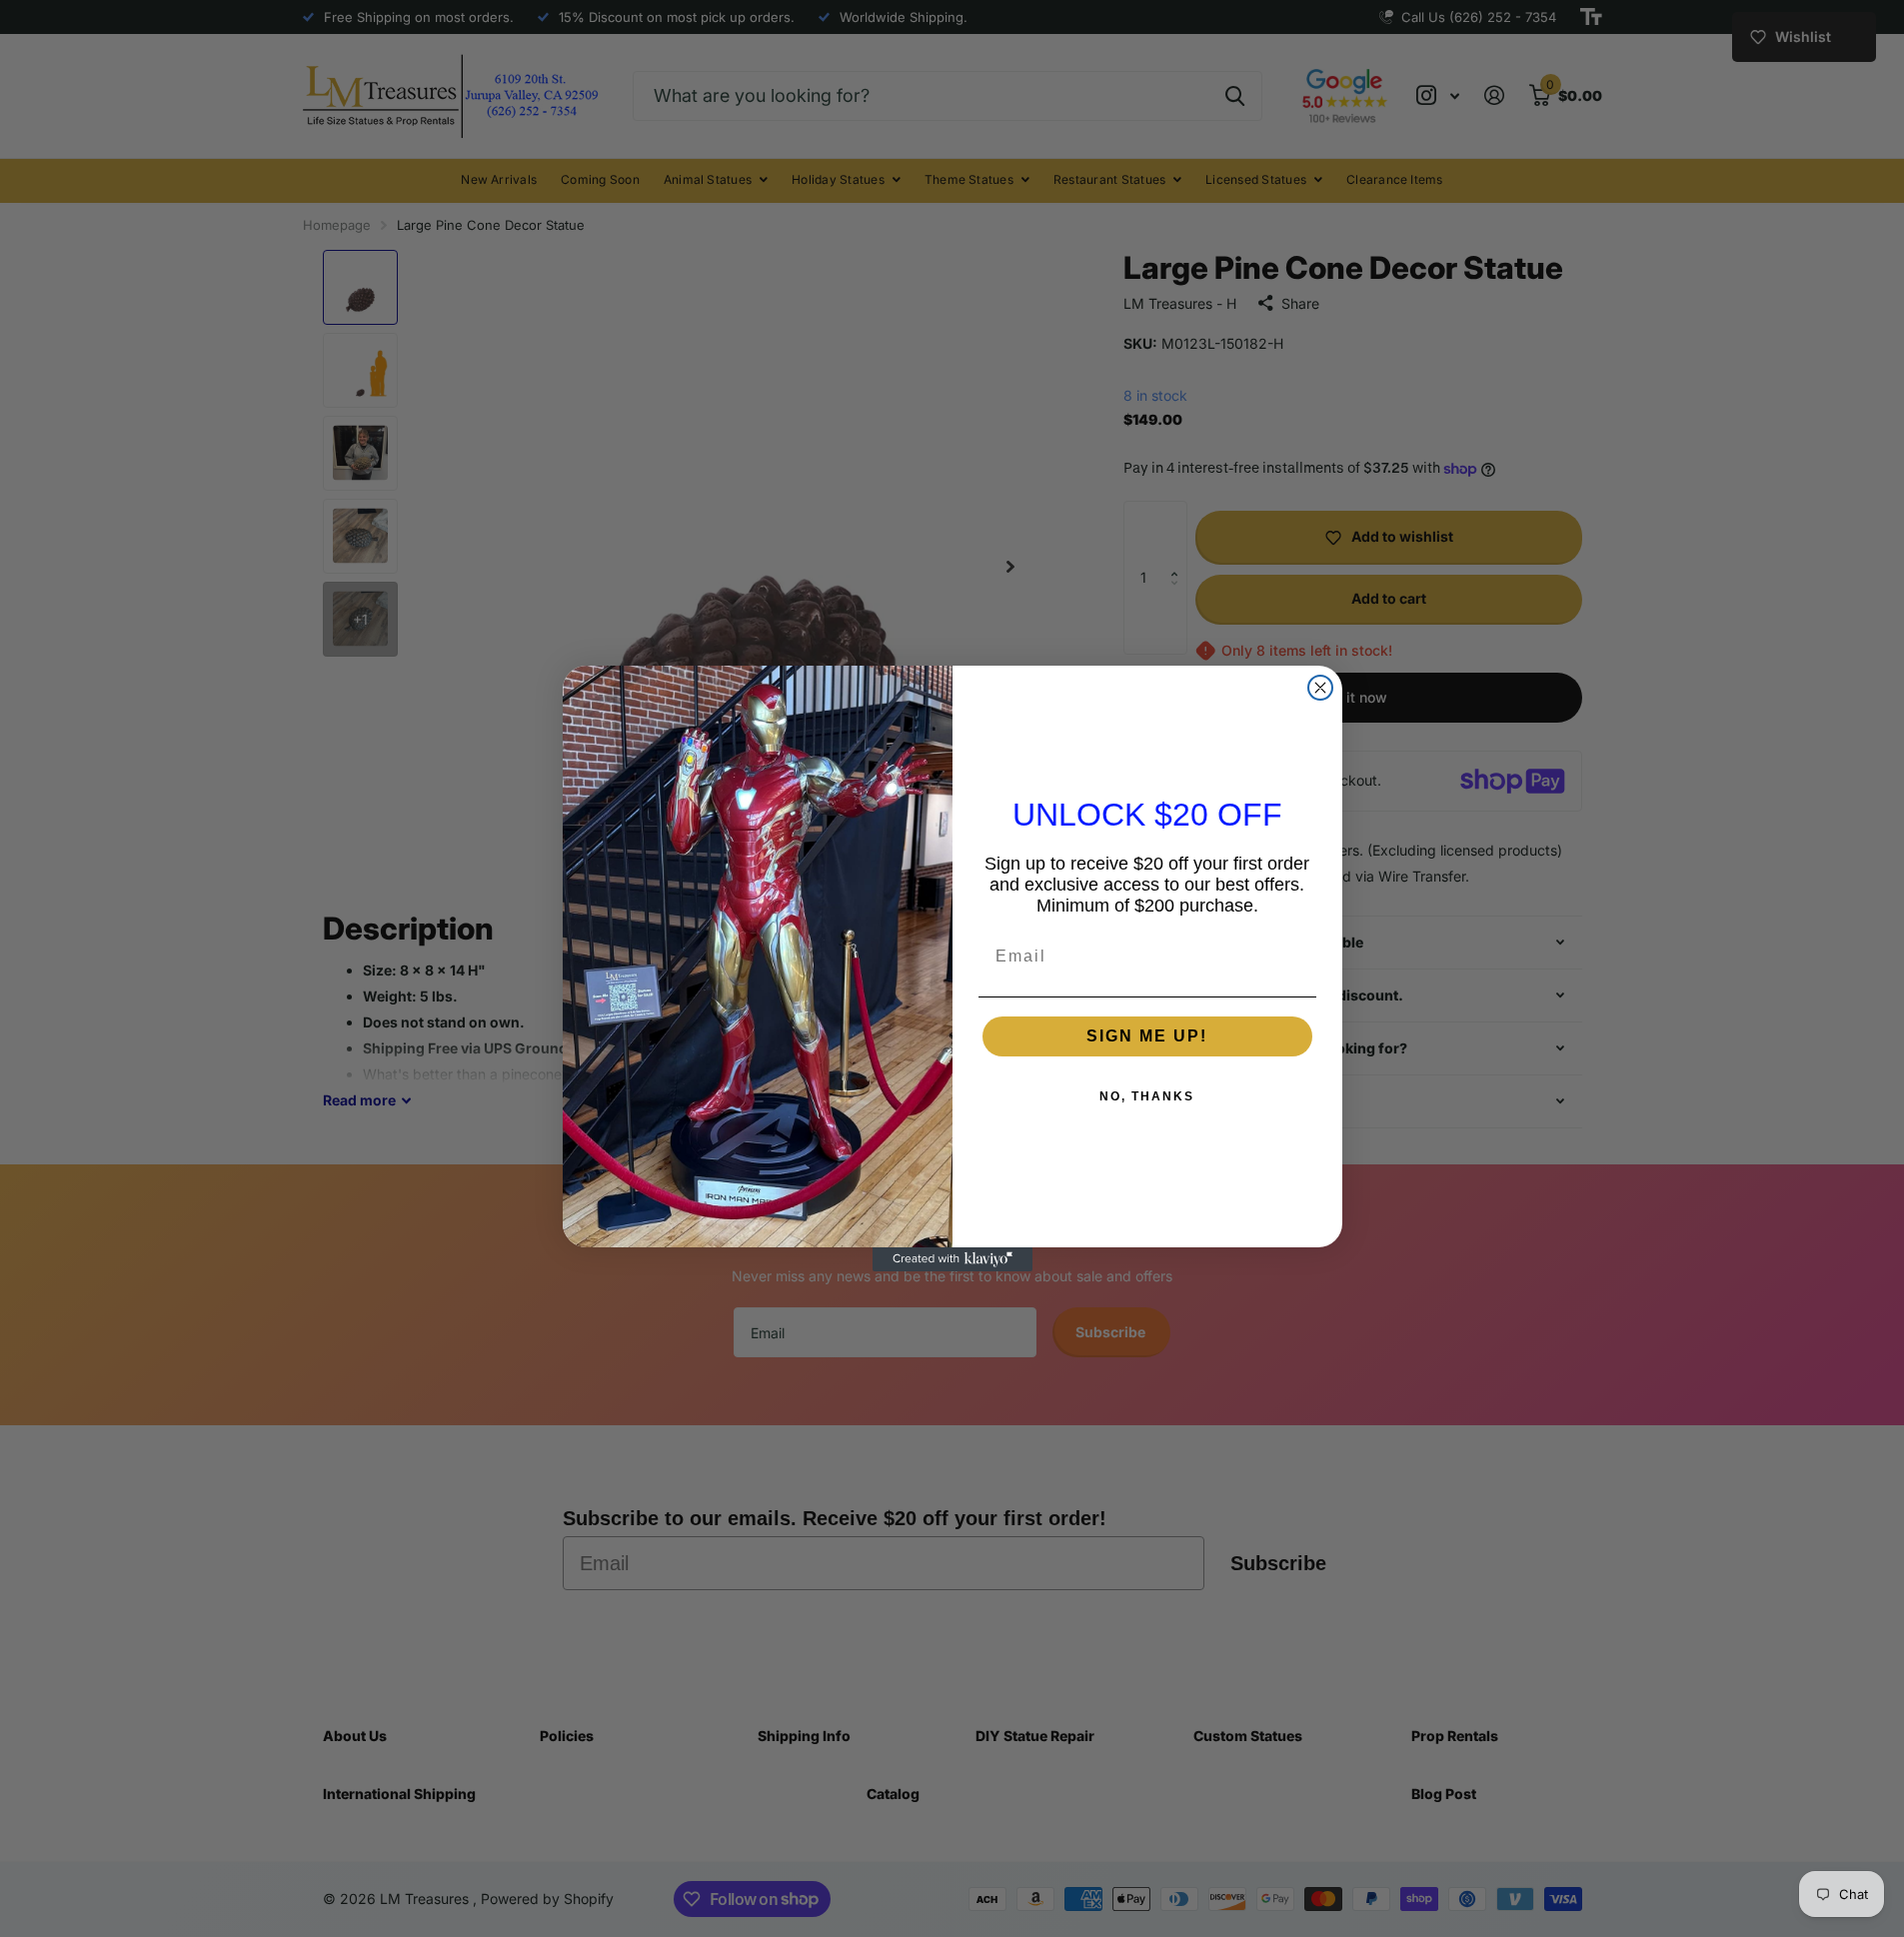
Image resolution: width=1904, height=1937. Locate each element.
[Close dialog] (1320, 688)
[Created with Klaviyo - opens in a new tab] (952, 1259)
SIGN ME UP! (1147, 1036)
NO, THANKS (1147, 1096)
